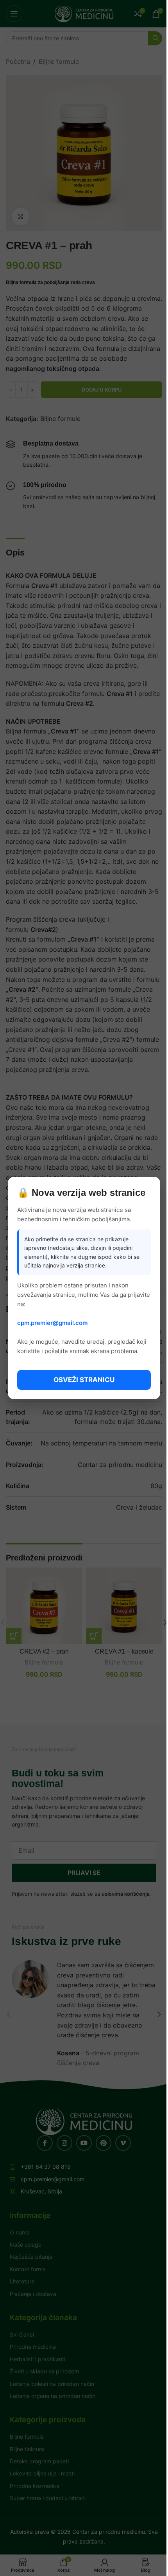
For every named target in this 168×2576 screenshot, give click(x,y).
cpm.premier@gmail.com (52, 1323)
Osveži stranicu (84, 1380)
